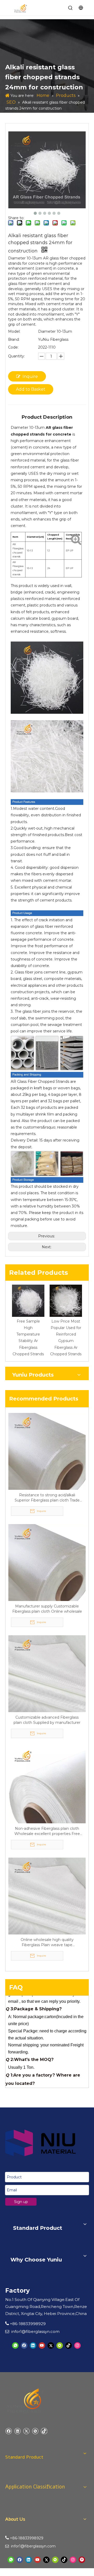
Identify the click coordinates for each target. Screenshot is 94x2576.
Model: (14, 331)
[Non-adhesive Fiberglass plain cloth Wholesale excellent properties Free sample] (47, 1785)
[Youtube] (42, 2345)
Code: (13, 347)
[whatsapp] (15, 2345)
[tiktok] (69, 2345)
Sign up (21, 2202)
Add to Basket (31, 389)
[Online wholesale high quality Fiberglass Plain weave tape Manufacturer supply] (47, 1896)
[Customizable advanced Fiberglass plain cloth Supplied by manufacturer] (47, 1673)
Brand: (14, 339)
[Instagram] (77, 2345)
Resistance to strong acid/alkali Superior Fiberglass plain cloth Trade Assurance (47, 1498)
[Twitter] (51, 2345)
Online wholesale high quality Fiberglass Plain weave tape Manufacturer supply (47, 1942)
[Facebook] (24, 2345)
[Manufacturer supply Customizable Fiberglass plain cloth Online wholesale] (47, 1562)
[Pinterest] (82, 2560)
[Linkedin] (33, 2345)
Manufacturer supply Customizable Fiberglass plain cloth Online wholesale (47, 1609)
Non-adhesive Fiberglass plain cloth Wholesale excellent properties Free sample (47, 1831)
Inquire (30, 376)
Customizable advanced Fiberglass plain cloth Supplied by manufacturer (47, 1720)
